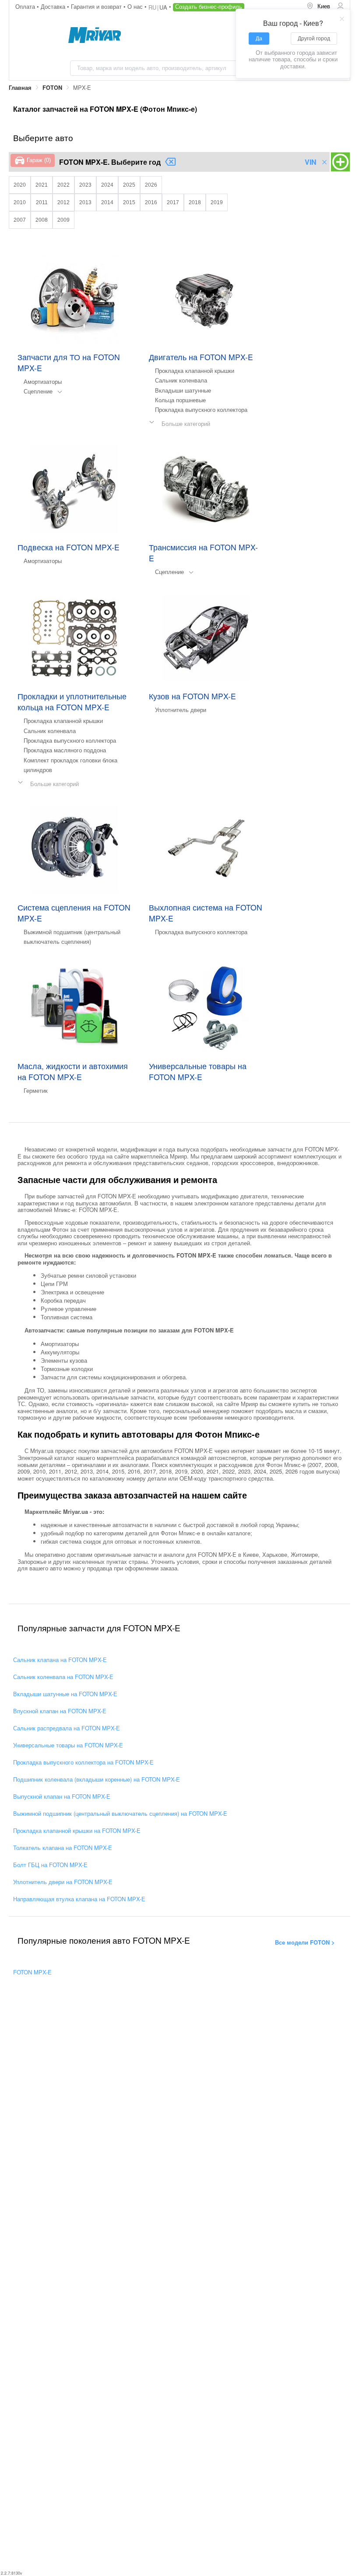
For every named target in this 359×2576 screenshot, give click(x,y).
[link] (20, 88)
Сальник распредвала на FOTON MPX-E (67, 1728)
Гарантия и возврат (97, 6)
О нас (136, 6)
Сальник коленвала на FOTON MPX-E (63, 1677)
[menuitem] (318, 7)
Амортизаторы (43, 381)
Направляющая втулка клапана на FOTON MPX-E (79, 1899)
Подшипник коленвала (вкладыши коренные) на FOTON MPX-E (97, 1779)
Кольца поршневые (180, 400)
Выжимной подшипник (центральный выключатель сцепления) (72, 937)
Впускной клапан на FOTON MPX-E (60, 1711)
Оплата (26, 6)
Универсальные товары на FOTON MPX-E (68, 1745)
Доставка (54, 6)
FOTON (52, 88)
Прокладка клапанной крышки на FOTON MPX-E (77, 1830)
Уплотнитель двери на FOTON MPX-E (63, 1882)
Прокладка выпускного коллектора (201, 409)
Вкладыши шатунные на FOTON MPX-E (65, 1694)
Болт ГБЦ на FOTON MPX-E (50, 1865)
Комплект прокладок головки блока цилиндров (70, 765)
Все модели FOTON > (305, 1942)
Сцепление (38, 391)
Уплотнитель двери (181, 710)
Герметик (36, 1090)
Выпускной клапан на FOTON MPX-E (62, 1796)
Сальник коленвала (181, 380)
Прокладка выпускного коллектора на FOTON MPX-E (83, 1762)
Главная (20, 88)
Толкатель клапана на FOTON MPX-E (63, 1848)
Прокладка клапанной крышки (195, 370)
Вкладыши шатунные (183, 390)
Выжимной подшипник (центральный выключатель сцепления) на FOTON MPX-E (120, 1813)
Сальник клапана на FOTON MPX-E (60, 1660)
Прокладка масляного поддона (65, 750)
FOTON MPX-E (32, 1972)
